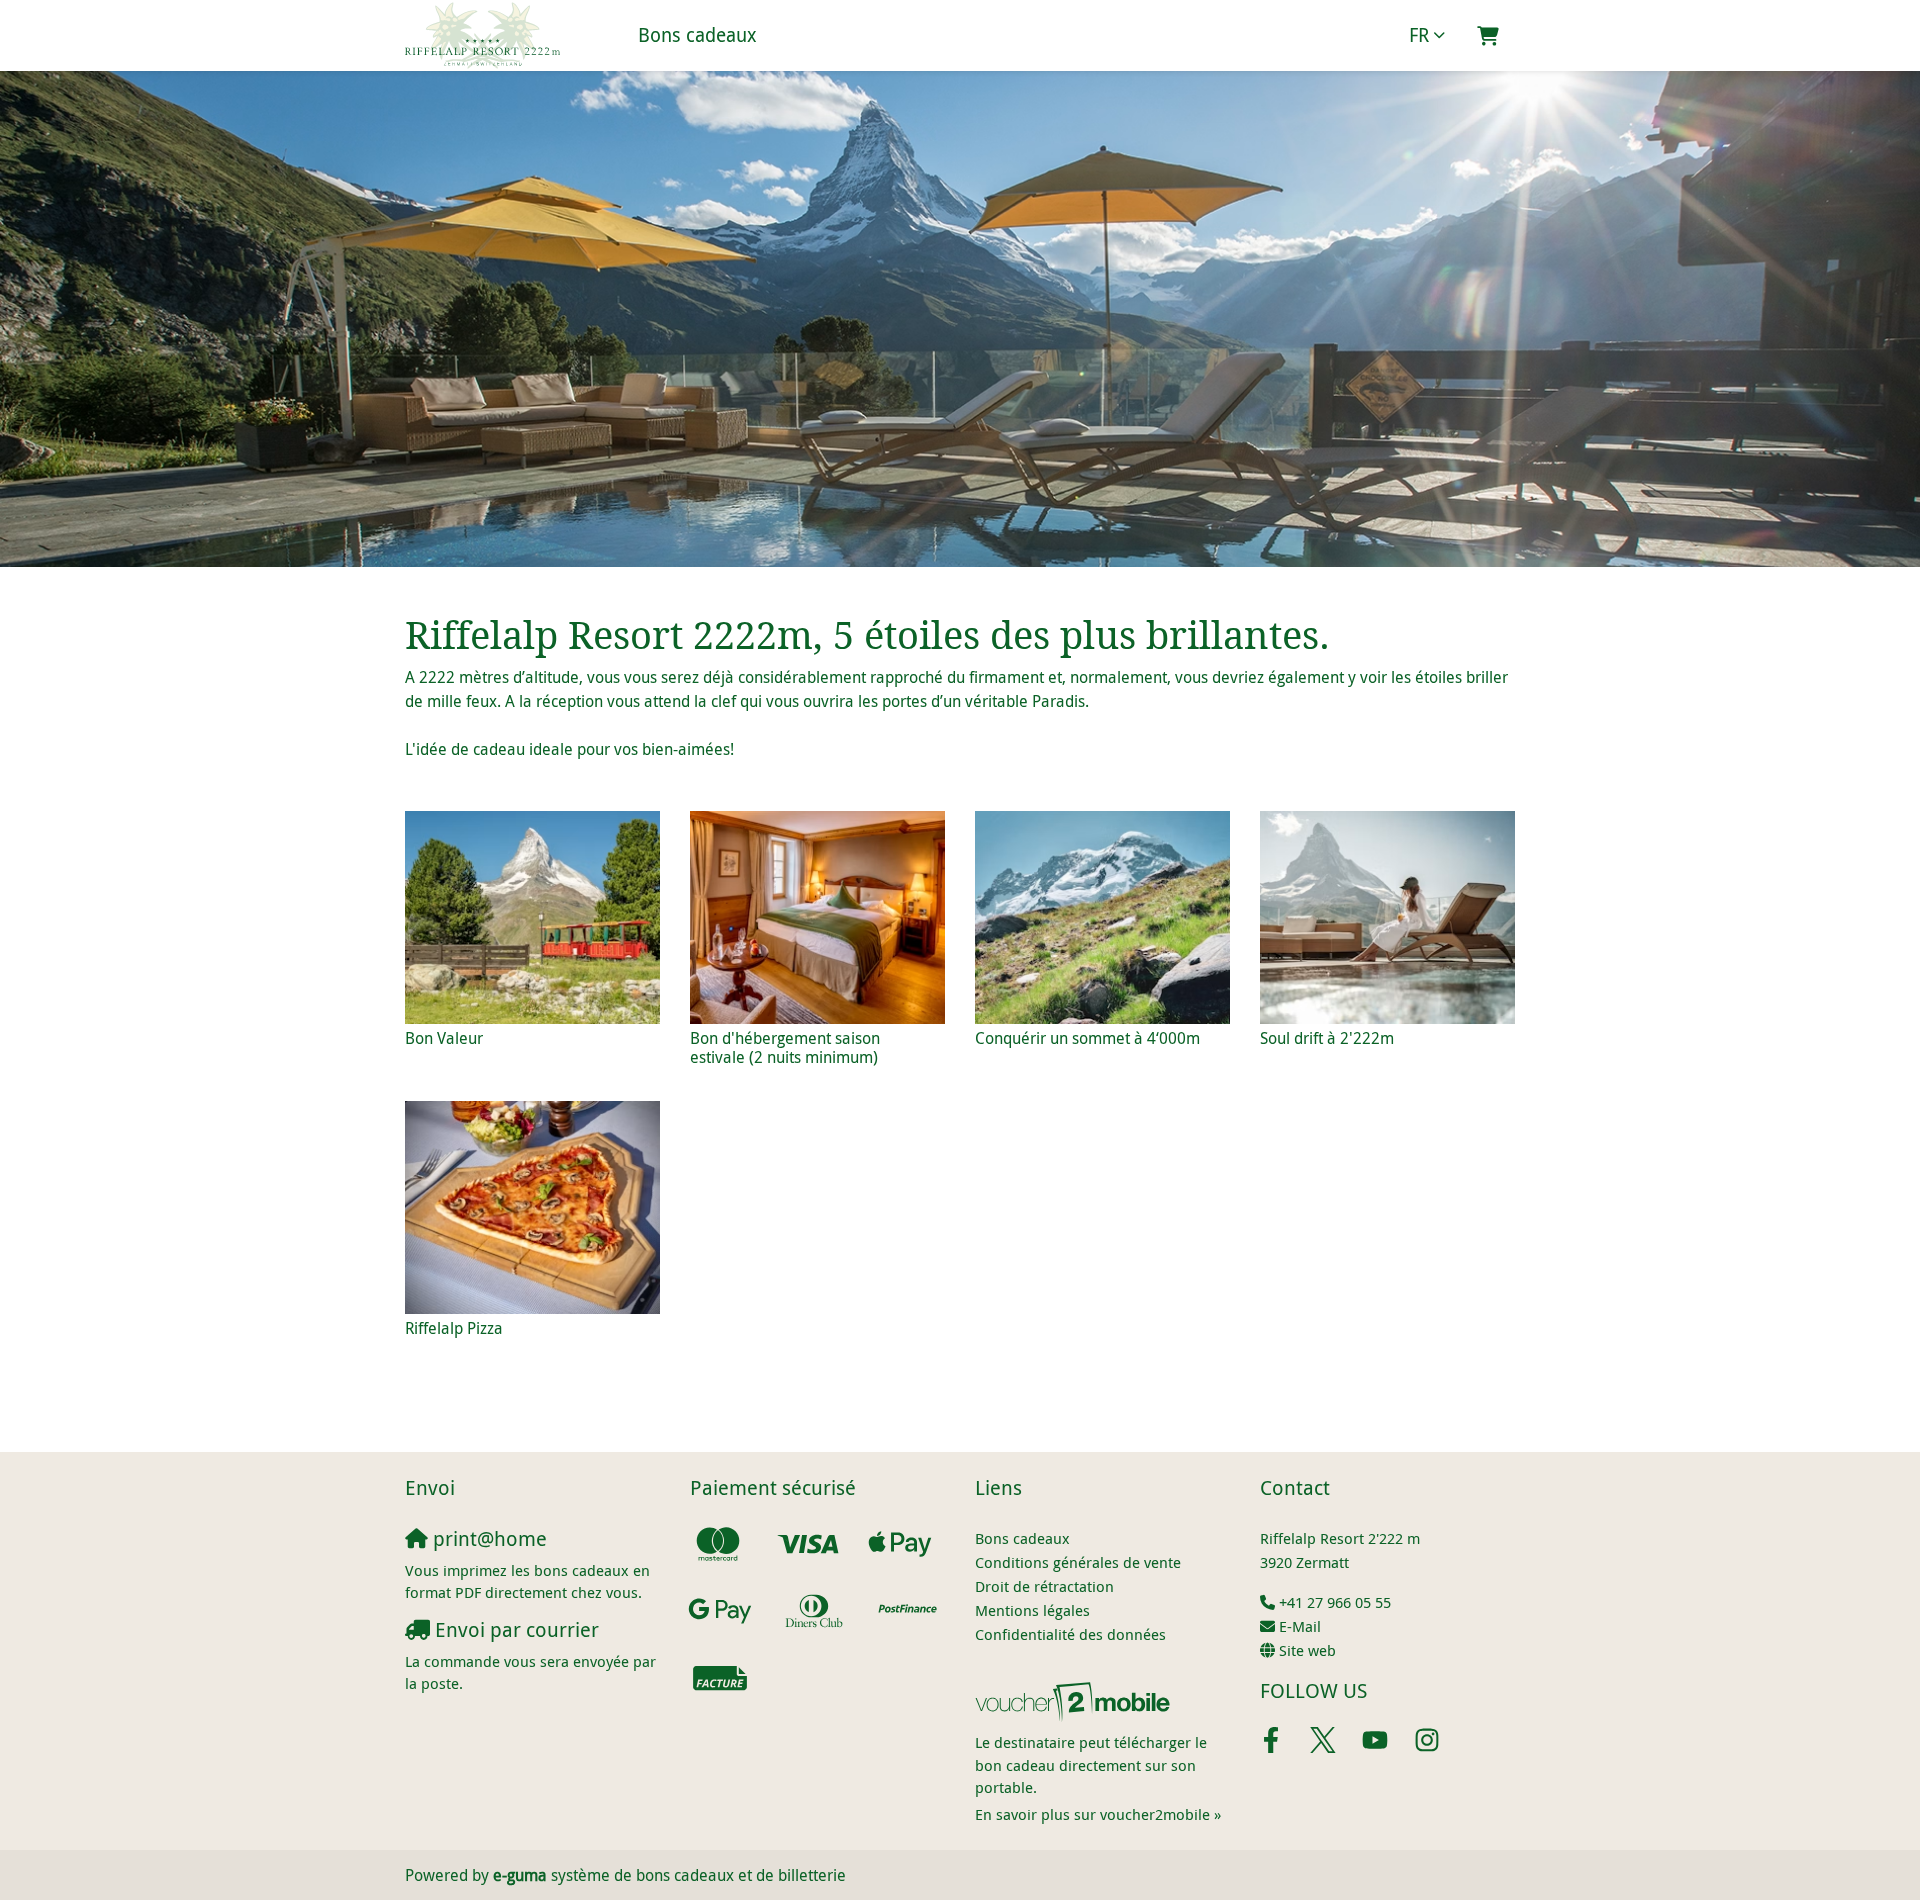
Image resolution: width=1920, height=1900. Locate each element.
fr (1419, 35)
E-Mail (1300, 1626)
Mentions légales (1032, 1610)
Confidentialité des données (1070, 1634)
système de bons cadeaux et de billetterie (669, 1875)
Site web (1307, 1650)
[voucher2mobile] (1075, 1701)
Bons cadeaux (697, 35)
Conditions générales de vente (1078, 1562)
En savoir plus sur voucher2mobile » (1098, 1814)
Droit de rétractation (1044, 1586)
